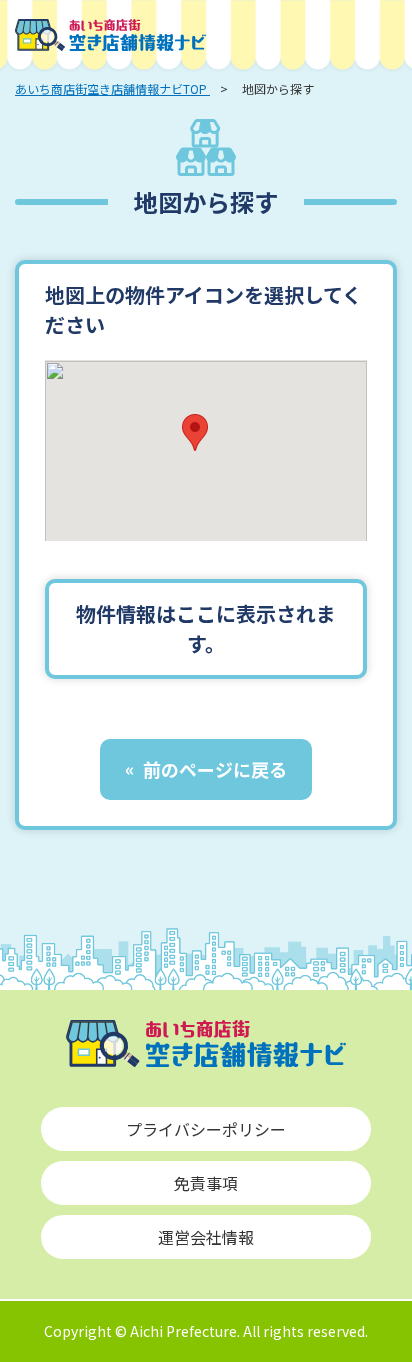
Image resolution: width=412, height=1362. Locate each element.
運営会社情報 (206, 1237)
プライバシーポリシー (206, 1129)
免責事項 (206, 1183)
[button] (195, 432)
